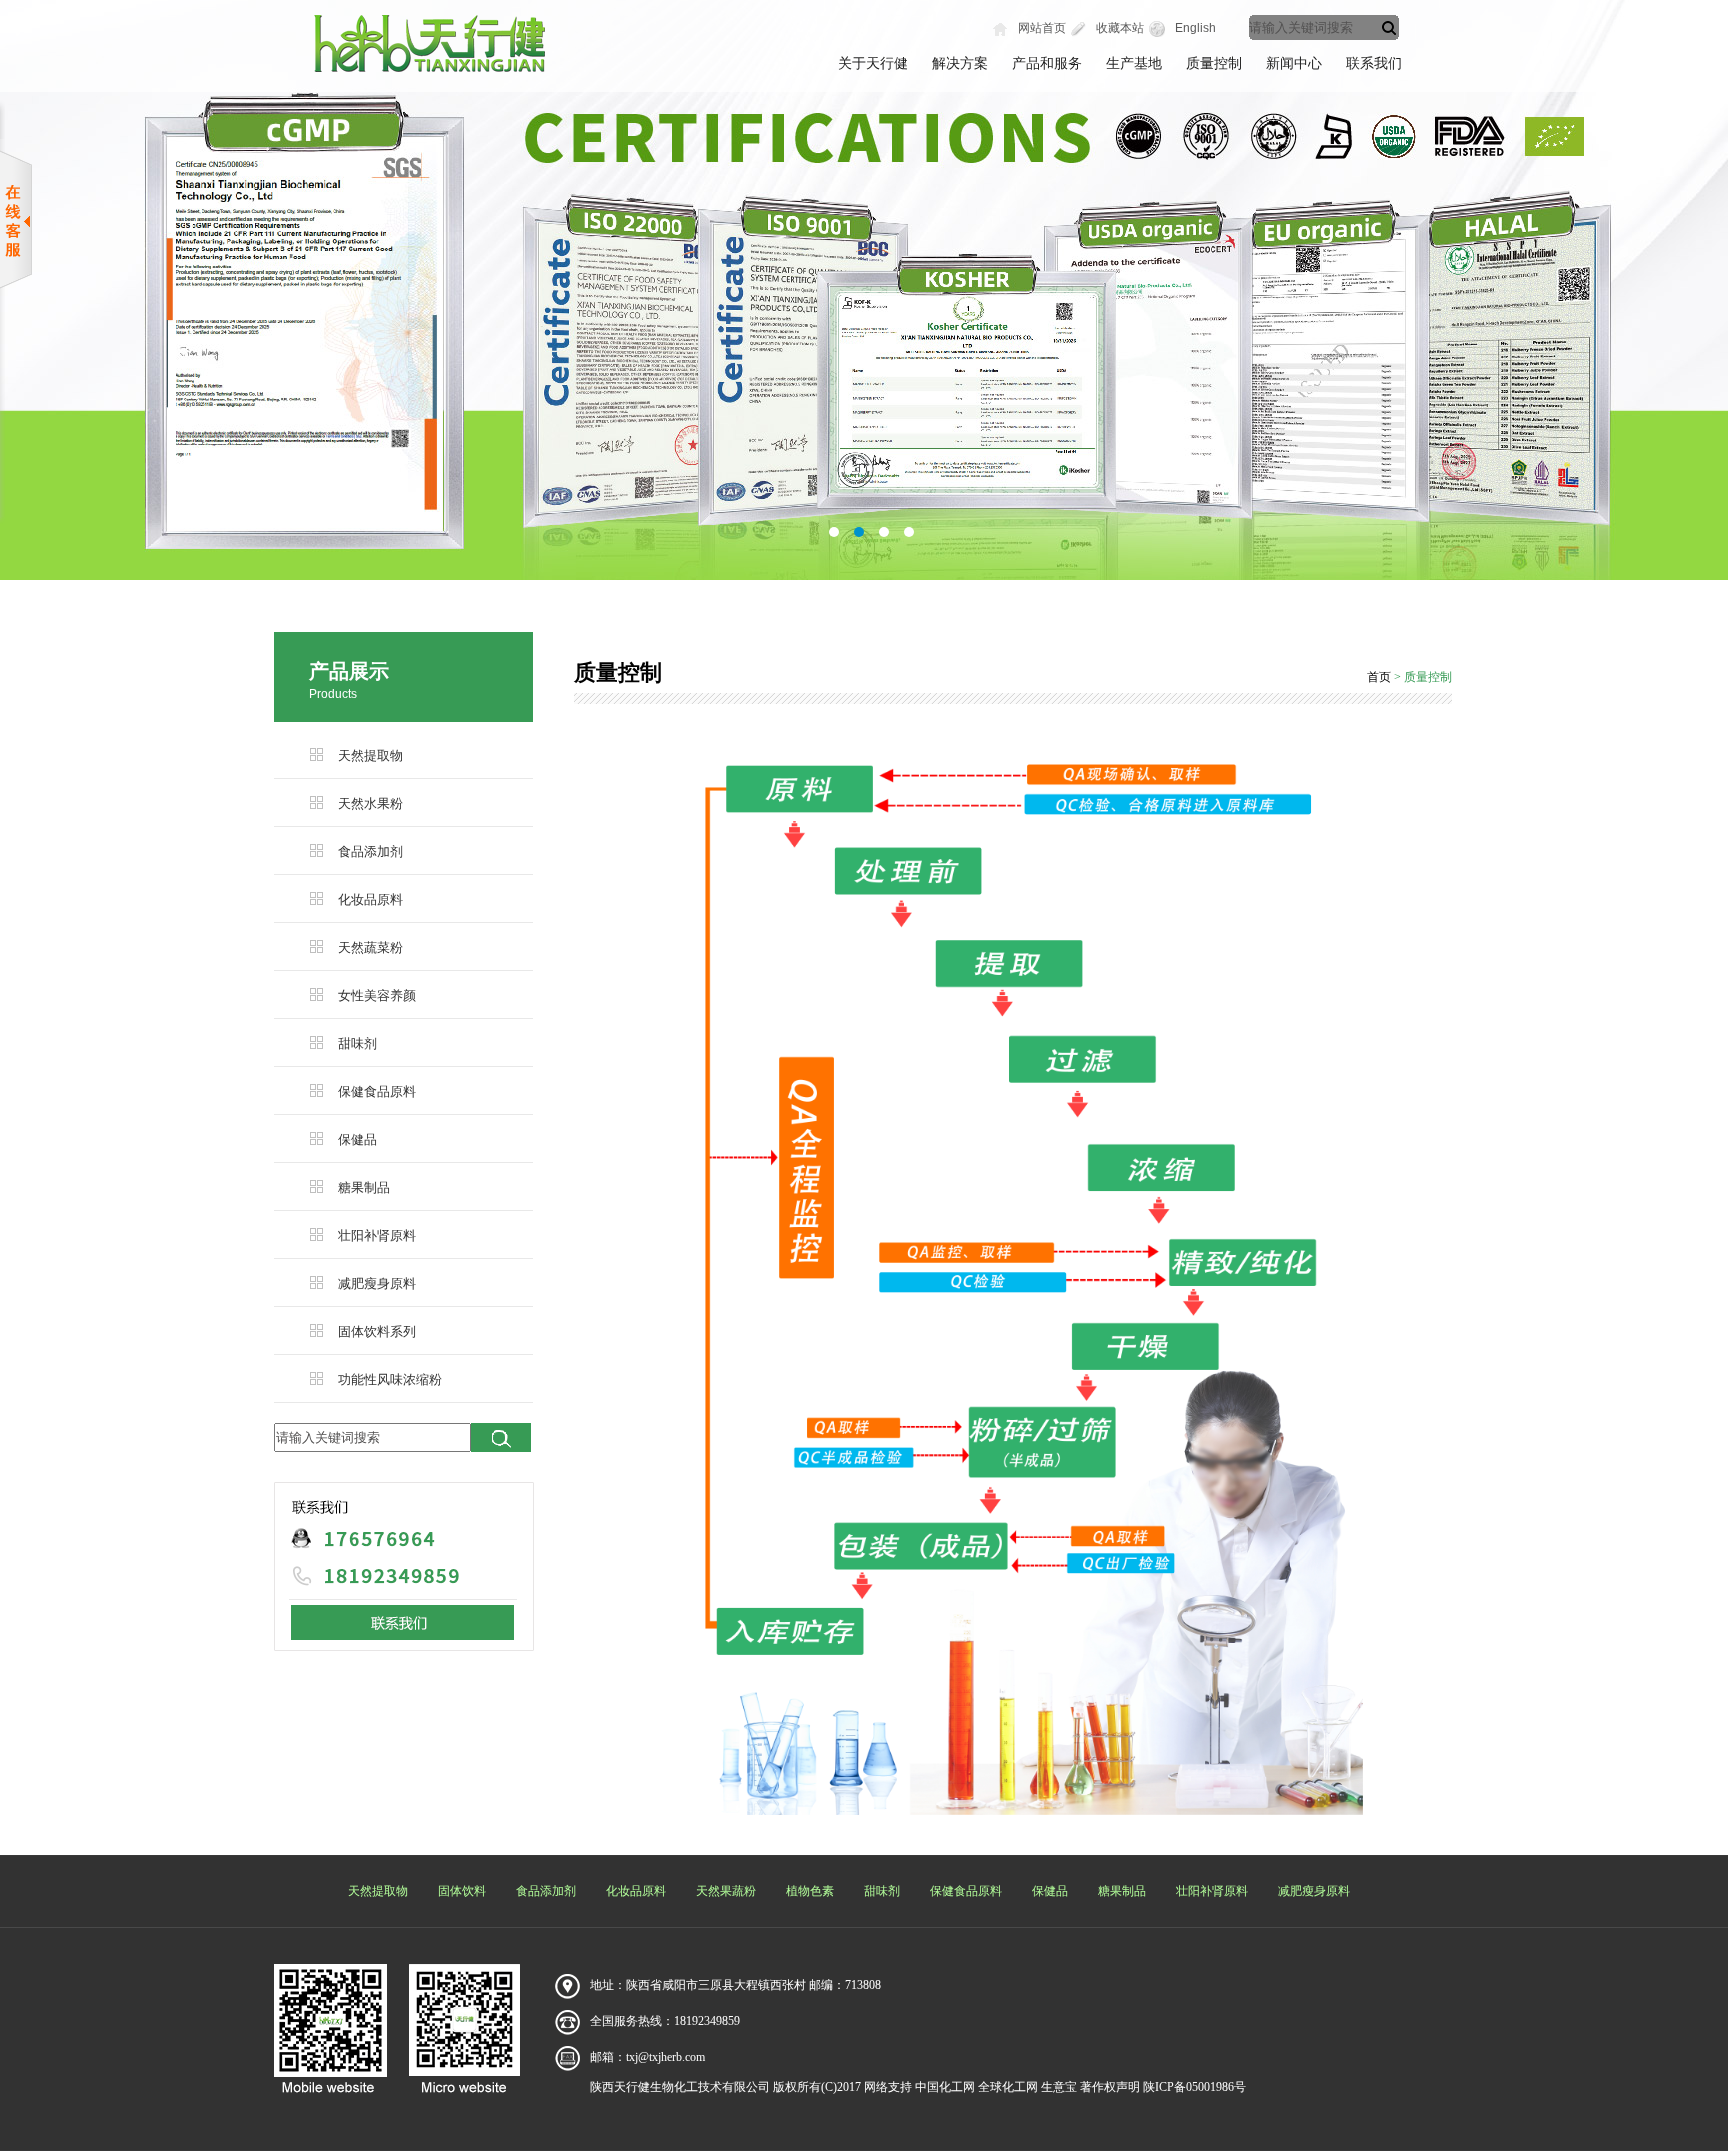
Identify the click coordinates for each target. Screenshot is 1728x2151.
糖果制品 (364, 1187)
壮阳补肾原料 (377, 1235)
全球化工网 (1008, 2087)
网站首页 (1042, 28)
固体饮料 (462, 1891)
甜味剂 (357, 1043)
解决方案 (960, 63)
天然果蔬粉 (726, 1891)
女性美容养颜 (377, 995)
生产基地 (1134, 63)
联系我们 (1374, 63)
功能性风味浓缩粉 (390, 1379)
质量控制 (1214, 63)
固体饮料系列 (377, 1331)
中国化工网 (945, 2087)
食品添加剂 (370, 851)
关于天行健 (873, 63)
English (1195, 28)
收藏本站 (1120, 28)
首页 (1379, 677)
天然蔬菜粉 (370, 947)
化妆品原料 (370, 899)
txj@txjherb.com (665, 2057)
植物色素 (810, 1891)
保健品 (357, 1139)
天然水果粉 (370, 803)
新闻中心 (1294, 63)
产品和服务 (1047, 63)
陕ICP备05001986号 (1194, 2087)
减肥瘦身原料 (377, 1283)
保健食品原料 (377, 1091)
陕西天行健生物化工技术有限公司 (680, 2087)
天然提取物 (370, 755)
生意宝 (1059, 2087)
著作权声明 (1110, 2087)
